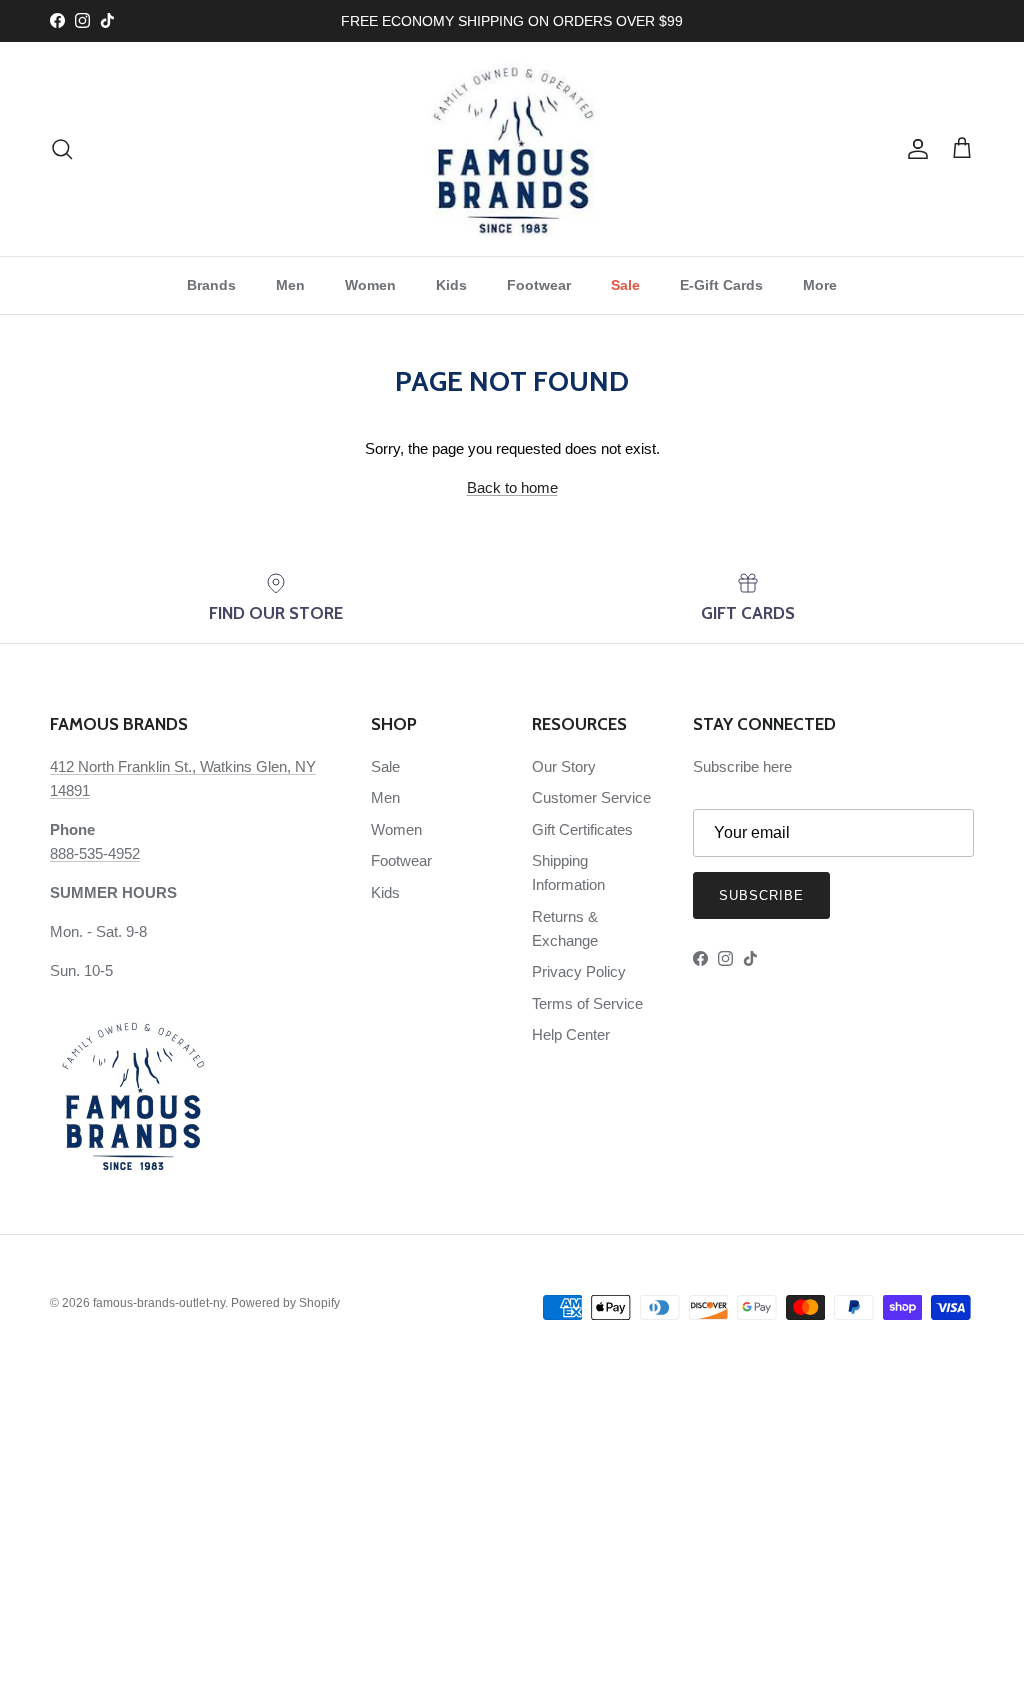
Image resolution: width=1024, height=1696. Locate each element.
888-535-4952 (95, 853)
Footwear (539, 285)
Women (370, 285)
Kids (451, 285)
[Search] (62, 149)
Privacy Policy (579, 971)
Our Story (564, 766)
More (820, 285)
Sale (625, 285)
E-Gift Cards (721, 285)
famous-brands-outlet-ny (159, 1303)
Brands (211, 285)
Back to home (512, 487)
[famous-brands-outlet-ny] (512, 149)
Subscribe (761, 895)
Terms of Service (587, 1003)
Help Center (571, 1034)
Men (290, 285)
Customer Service (591, 797)
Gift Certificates (582, 829)
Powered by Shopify (285, 1303)
